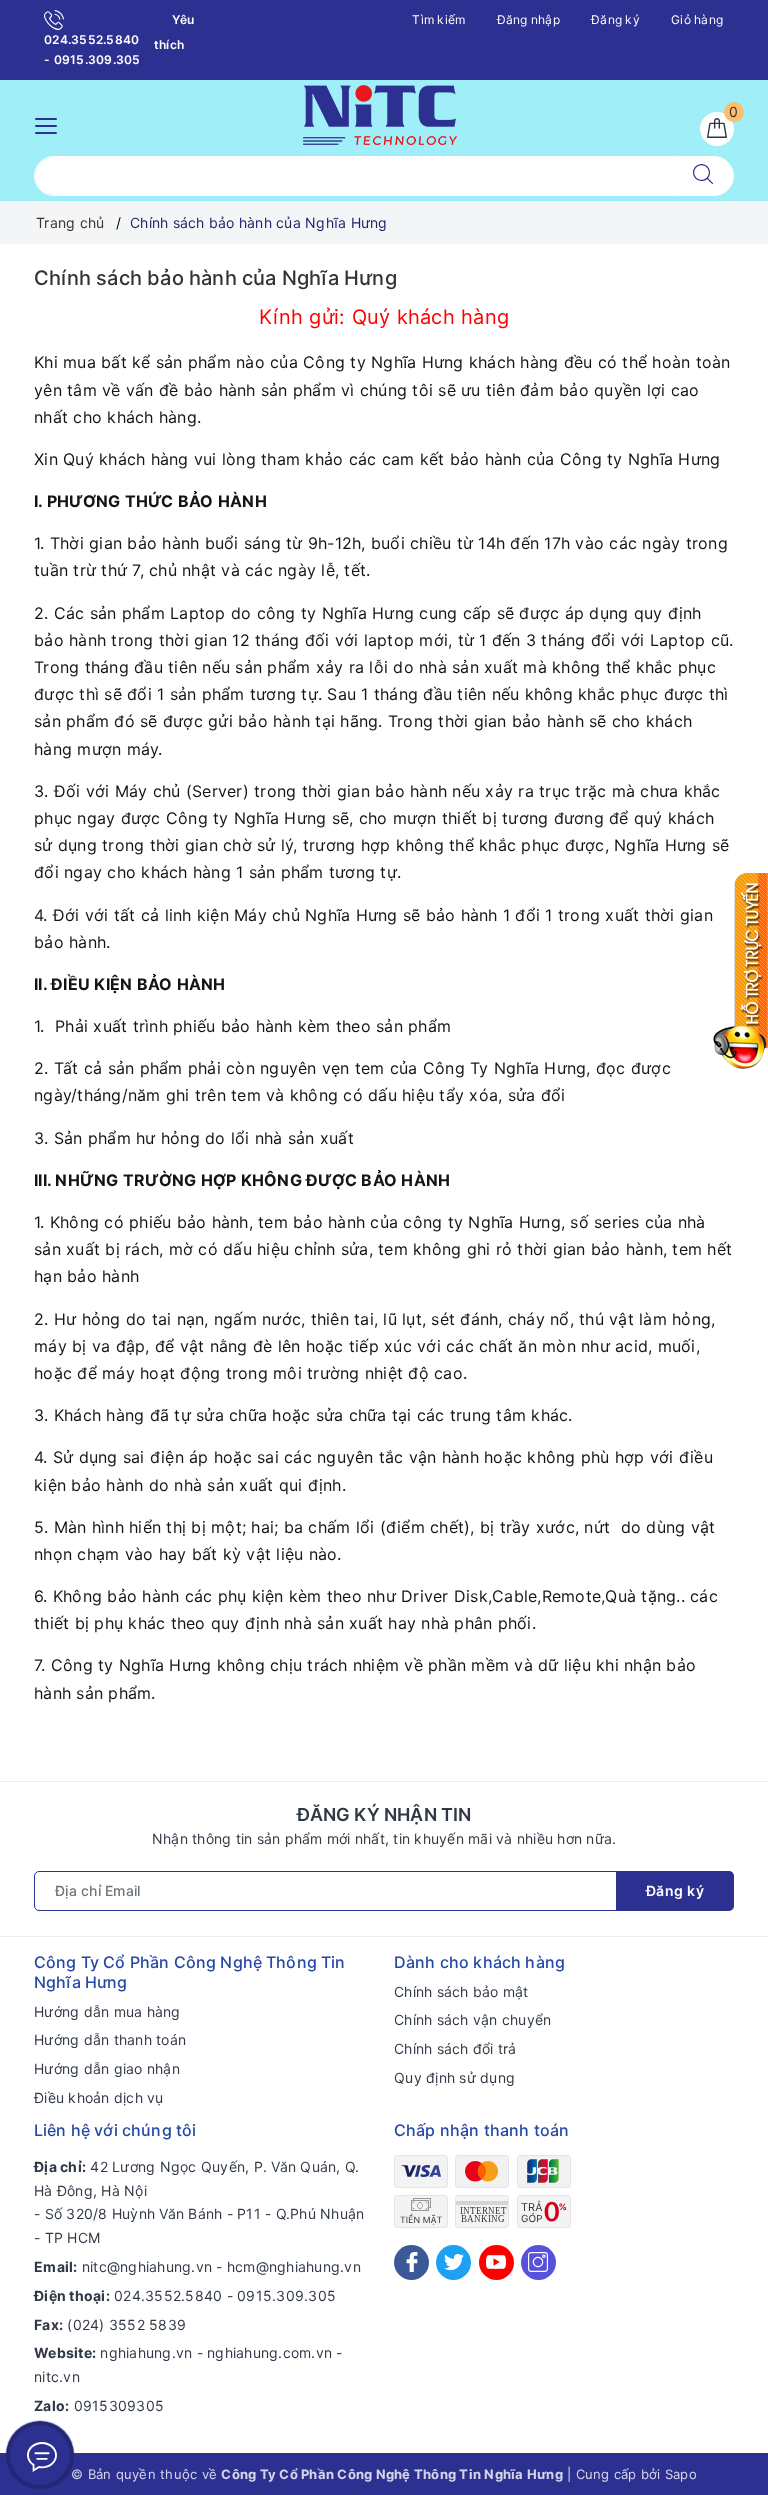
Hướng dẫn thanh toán (110, 2039)
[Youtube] (496, 2262)
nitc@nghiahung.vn (147, 2266)
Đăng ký (615, 19)
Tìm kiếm (438, 19)
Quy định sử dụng (454, 2077)
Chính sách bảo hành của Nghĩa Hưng (215, 278)
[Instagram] (538, 2262)
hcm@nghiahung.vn (294, 2266)
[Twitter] (453, 2262)
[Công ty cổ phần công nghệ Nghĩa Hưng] (380, 112)
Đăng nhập (528, 19)
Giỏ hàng (697, 19)
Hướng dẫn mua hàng (107, 2011)
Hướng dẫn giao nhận (107, 2068)
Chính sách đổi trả (455, 2048)
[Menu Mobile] (51, 123)
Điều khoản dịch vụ (99, 2097)
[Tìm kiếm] (703, 176)
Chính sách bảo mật (461, 1991)
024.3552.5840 (168, 2295)
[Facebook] (411, 2262)
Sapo (681, 2474)
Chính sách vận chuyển (472, 2019)
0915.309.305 (286, 2295)
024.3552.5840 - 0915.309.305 (92, 49)
